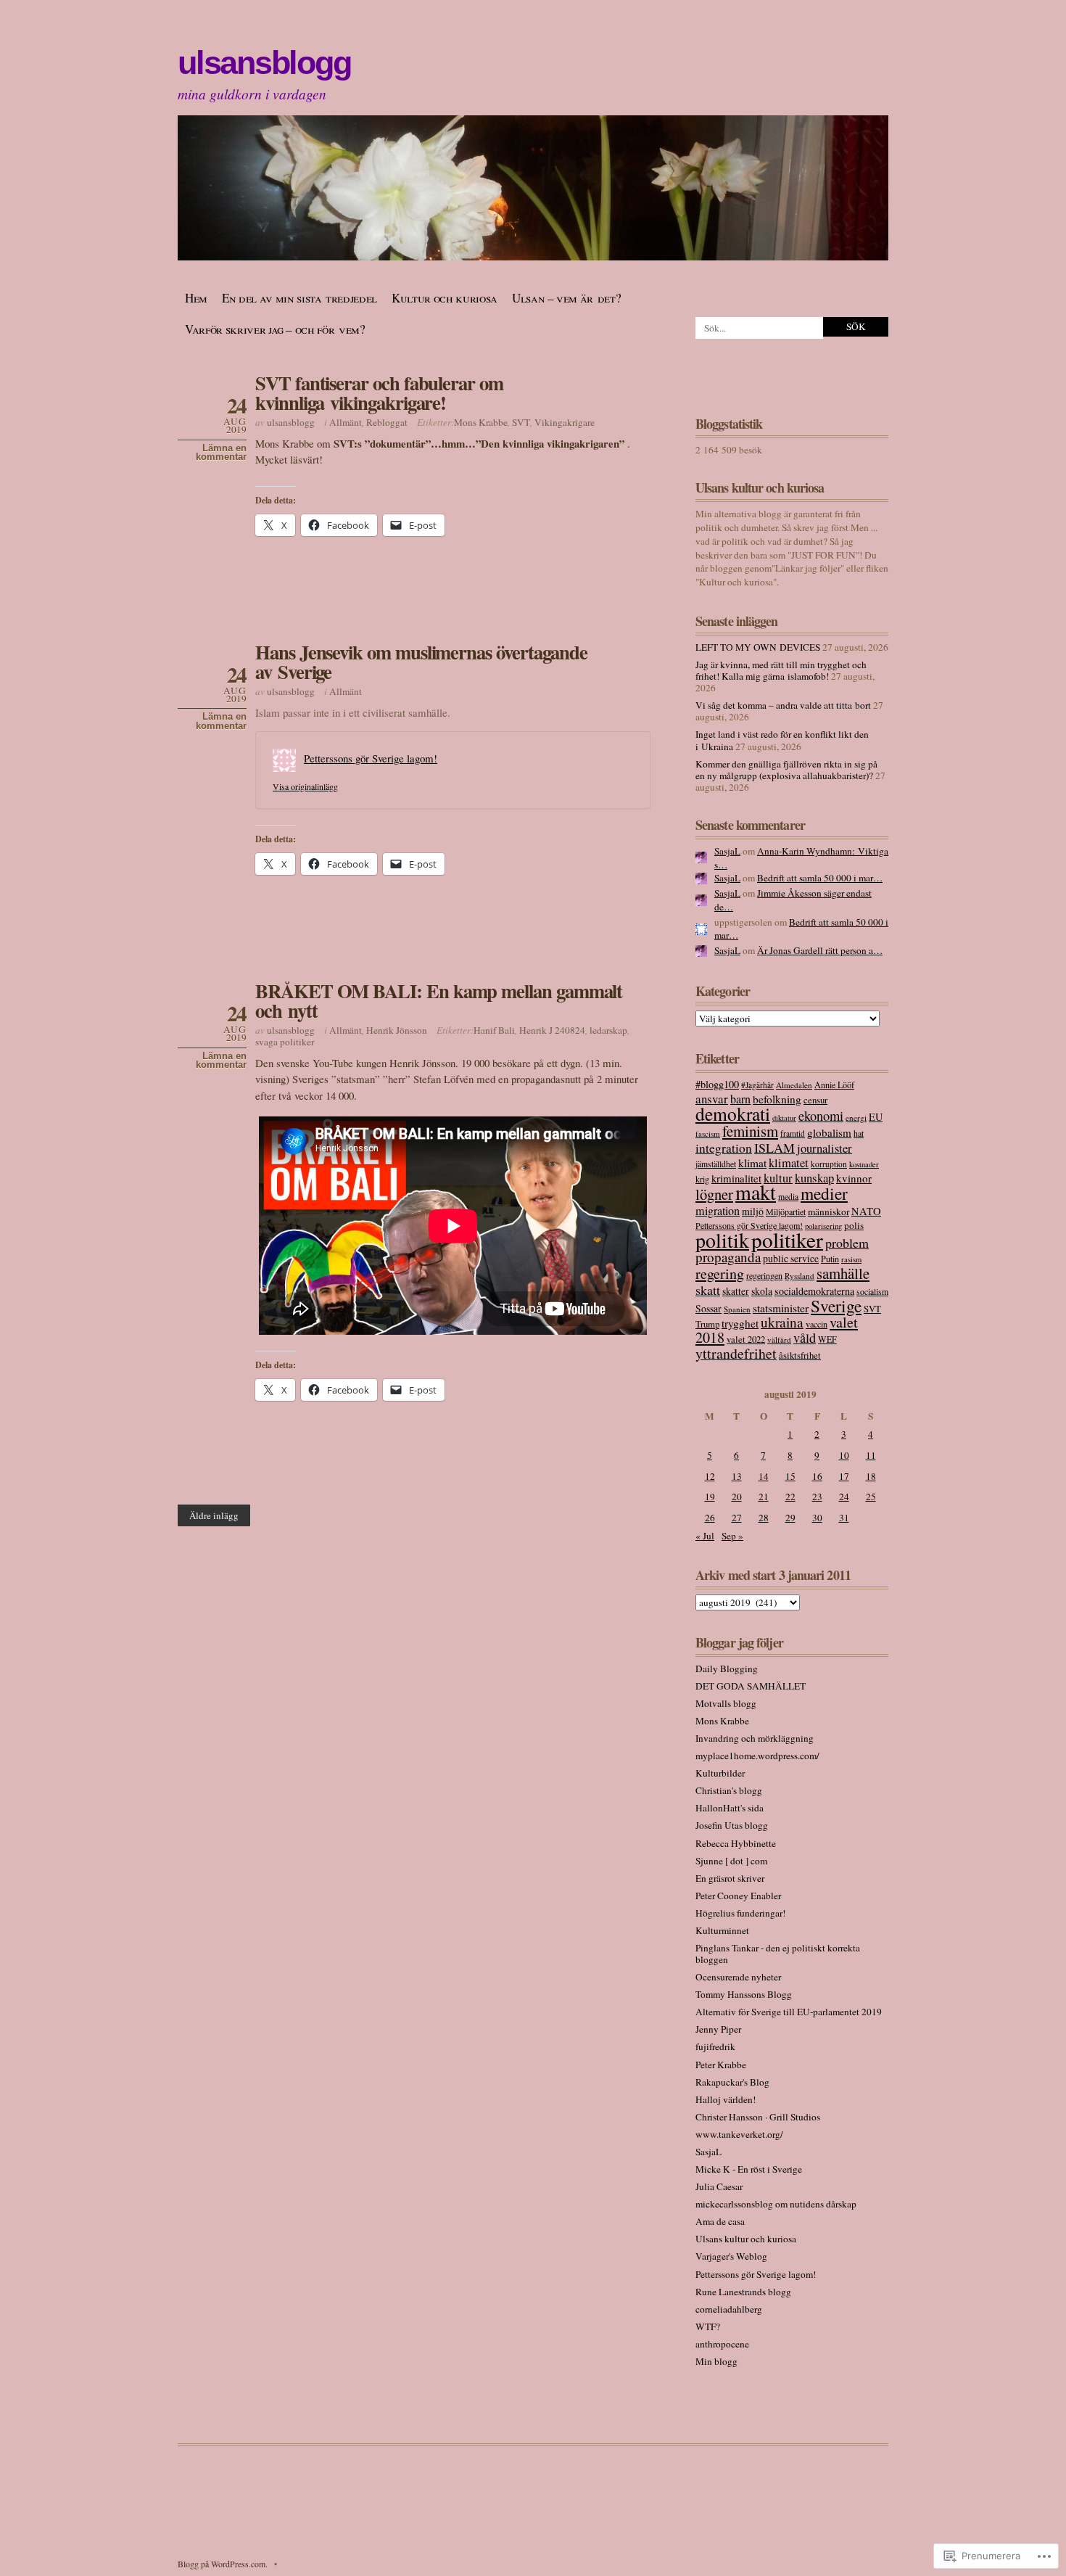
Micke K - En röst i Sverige (749, 2169)
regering (720, 1273)
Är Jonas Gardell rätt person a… (820, 950)
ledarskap (608, 1030)
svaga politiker (285, 1042)
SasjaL (727, 851)
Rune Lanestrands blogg (743, 2292)
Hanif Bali (494, 1030)
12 (710, 1476)
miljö (753, 1211)
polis (854, 1225)
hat (859, 1133)
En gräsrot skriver (730, 1878)
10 (844, 1455)
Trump (707, 1324)
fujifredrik (715, 2046)
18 (871, 1476)
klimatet (789, 1163)
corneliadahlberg (729, 2309)
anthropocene (722, 2344)
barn (740, 1099)
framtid (793, 1133)
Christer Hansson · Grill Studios (758, 2117)
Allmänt (346, 422)
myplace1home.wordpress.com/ (757, 1756)
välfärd (779, 1340)
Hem (196, 298)
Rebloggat (387, 422)
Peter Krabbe (721, 2065)
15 (790, 1476)
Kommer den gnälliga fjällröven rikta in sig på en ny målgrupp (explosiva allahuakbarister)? (786, 770)
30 (817, 1518)
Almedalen (794, 1085)
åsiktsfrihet (800, 1355)
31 (844, 1518)
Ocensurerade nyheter (738, 1977)
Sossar (708, 1308)
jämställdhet (716, 1164)
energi (856, 1118)
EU (876, 1117)
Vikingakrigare (565, 422)
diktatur (784, 1118)
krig (702, 1179)
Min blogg (716, 2361)
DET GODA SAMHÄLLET (751, 1686)
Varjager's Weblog (731, 2256)
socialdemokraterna (814, 1291)
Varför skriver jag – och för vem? (275, 329)
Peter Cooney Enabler (738, 1896)
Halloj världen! (726, 2099)
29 (790, 1518)
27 (737, 1518)
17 (844, 1476)
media (788, 1197)
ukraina (782, 1322)
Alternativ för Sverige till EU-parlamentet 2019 (789, 2012)
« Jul (705, 1536)
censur (815, 1100)
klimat (752, 1163)
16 (817, 1476)
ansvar (712, 1099)
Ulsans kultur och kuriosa (746, 2239)
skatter (736, 1291)
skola (762, 1291)
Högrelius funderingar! (740, 1913)
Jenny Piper (718, 2029)
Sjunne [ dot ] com (731, 1861)
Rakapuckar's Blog (732, 2082)
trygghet (740, 1323)
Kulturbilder (720, 1773)
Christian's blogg (729, 1790)
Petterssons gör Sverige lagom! (371, 758)
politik (722, 1240)
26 (710, 1518)
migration (718, 1211)
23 (817, 1497)
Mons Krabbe (481, 422)
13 (737, 1476)
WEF (827, 1339)
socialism (872, 1292)
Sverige (836, 1306)
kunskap (814, 1178)
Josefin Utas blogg (732, 1825)
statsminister (781, 1308)
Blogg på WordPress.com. (223, 2564)
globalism (829, 1132)
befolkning (777, 1099)
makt (756, 1192)
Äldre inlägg (214, 1515)
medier (824, 1193)
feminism (750, 1131)
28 (764, 1518)
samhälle (843, 1273)
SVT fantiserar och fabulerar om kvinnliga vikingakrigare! (379, 392)
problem (847, 1243)
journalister (825, 1148)
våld (805, 1338)
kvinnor (854, 1178)
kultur (778, 1178)
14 (764, 1476)
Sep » (732, 1536)
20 (737, 1497)
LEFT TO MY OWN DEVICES (758, 647)
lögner (714, 1194)
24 (844, 1497)
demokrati (733, 1114)
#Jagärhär (757, 1085)
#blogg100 (717, 1084)
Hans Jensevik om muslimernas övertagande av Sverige (421, 662)
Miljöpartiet (786, 1211)
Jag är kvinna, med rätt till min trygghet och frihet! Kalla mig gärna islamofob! (781, 670)
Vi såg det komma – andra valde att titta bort (783, 705)
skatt (708, 1290)
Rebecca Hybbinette (736, 1843)
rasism (851, 1259)
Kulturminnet (722, 1930)
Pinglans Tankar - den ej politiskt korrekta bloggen (778, 1954)
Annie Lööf (834, 1085)
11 (871, 1455)
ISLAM (774, 1148)
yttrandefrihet (736, 1353)
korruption (829, 1164)
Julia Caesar (719, 2186)
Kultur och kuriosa (445, 298)
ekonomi (821, 1116)
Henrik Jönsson (397, 1030)
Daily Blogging (727, 1668)
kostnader (864, 1164)
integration (724, 1148)
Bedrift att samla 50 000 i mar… (820, 878)
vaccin (817, 1324)
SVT (521, 422)
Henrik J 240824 (552, 1030)
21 (764, 1497)
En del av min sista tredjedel (299, 298)
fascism (708, 1133)
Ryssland (799, 1276)
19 (710, 1497)
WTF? (708, 2326)
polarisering (823, 1226)
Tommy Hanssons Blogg (744, 1994)
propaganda (728, 1257)
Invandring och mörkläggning (755, 1738)
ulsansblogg (264, 63)
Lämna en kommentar (221, 453)
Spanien (737, 1309)
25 (871, 1497)
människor (829, 1211)
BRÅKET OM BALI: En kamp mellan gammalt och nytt (439, 1000)
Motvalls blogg (726, 1703)
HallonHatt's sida (730, 1808)
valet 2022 (746, 1339)
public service (791, 1258)
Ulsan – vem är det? (567, 298)
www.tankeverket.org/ (739, 2134)
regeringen (764, 1275)
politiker (787, 1239)
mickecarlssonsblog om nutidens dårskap (776, 2204)
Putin (830, 1259)
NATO (866, 1211)
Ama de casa (720, 2221)
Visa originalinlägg (305, 786)
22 (790, 1497)
